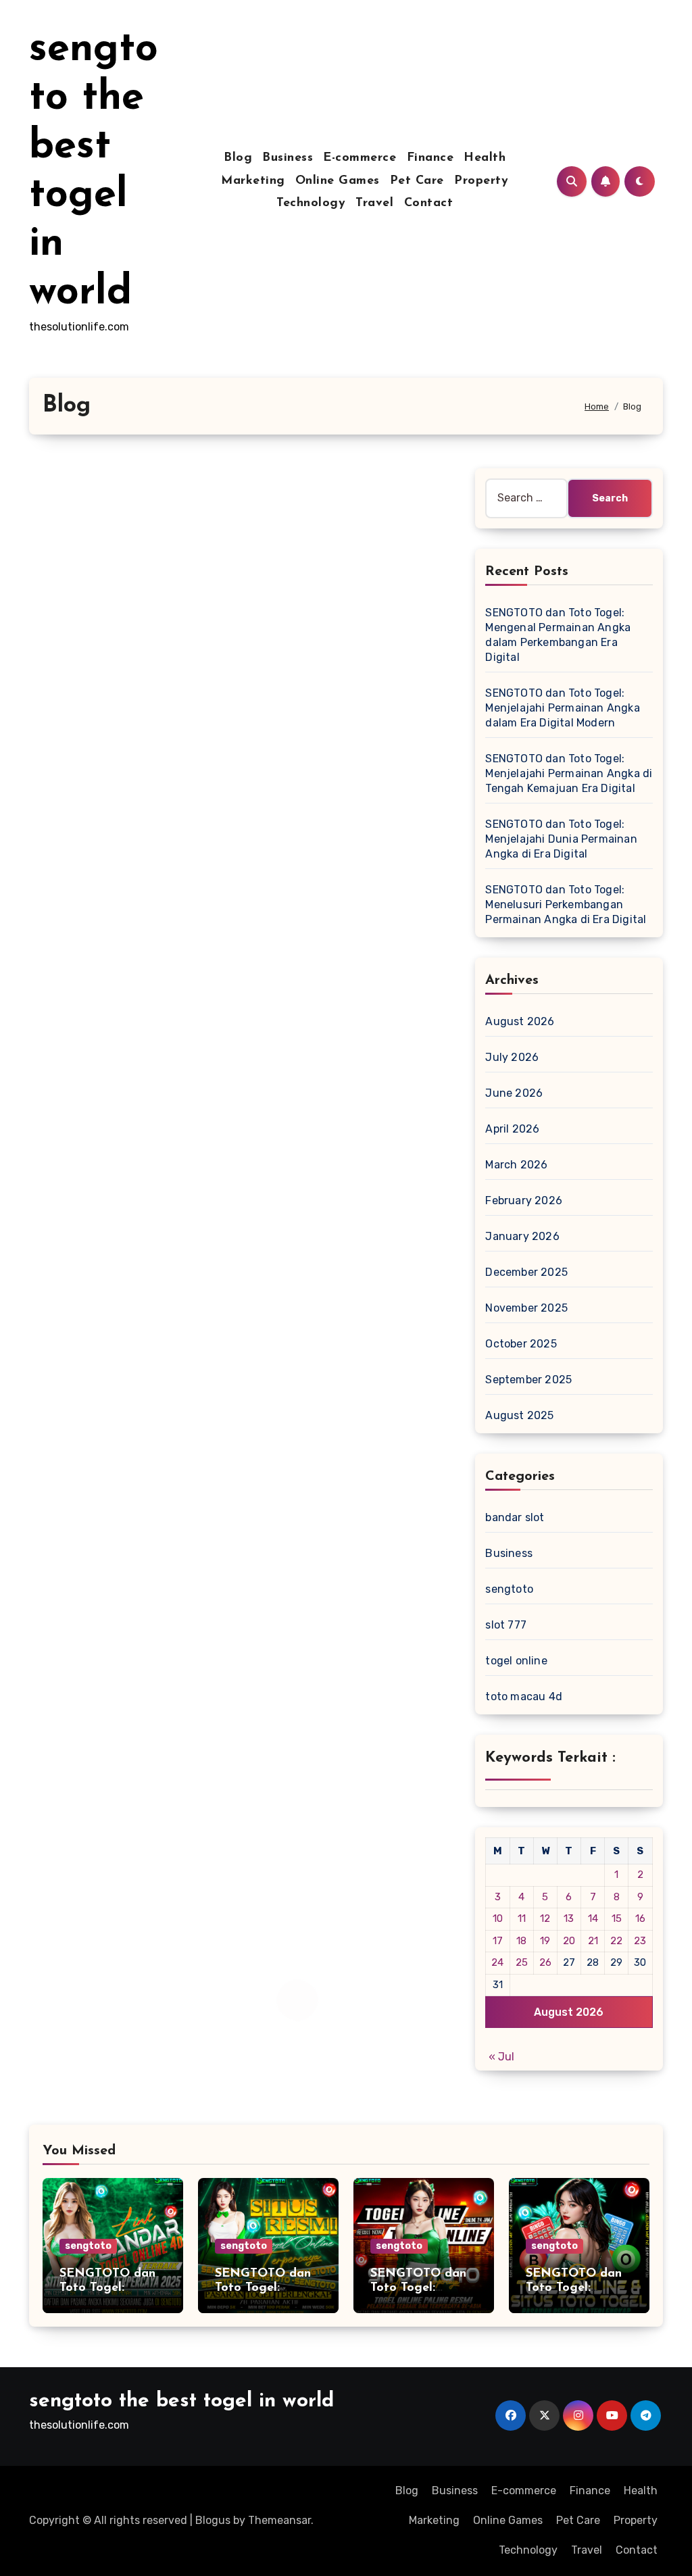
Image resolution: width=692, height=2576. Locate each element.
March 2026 (516, 1165)
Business (288, 158)
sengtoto (509, 1589)
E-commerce (360, 158)
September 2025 (528, 1380)
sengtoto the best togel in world (181, 2401)
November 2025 (526, 1308)
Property (481, 181)
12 (545, 1918)
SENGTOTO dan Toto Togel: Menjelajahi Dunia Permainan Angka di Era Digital (561, 839)
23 (640, 1941)
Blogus (213, 2520)
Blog (238, 158)
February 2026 (524, 1200)
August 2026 (520, 1021)
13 (569, 1918)
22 (616, 1941)
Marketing (253, 181)
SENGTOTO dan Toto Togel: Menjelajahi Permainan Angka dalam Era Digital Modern (562, 708)
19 (545, 1941)
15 (617, 1918)
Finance (430, 158)
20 (569, 1941)
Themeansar (279, 2520)
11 (522, 1918)
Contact (429, 203)
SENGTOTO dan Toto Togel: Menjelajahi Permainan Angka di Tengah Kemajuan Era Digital (569, 773)
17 (498, 1941)
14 (593, 1918)
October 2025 (521, 1344)
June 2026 (514, 1093)
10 (498, 1918)
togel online (516, 1661)
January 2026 (522, 1236)
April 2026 (512, 1129)
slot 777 (506, 1625)
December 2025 (526, 1272)
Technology (311, 203)
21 (593, 1941)
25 (522, 1962)
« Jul (501, 2057)
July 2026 (512, 1057)
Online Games (338, 181)
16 (640, 1918)
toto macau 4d (524, 1696)
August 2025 (519, 1415)
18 (521, 1941)
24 (497, 1962)
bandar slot (515, 1517)
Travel (374, 203)
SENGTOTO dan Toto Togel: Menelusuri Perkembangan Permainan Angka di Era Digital (566, 905)
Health (485, 158)
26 (545, 1962)
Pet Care (417, 181)
